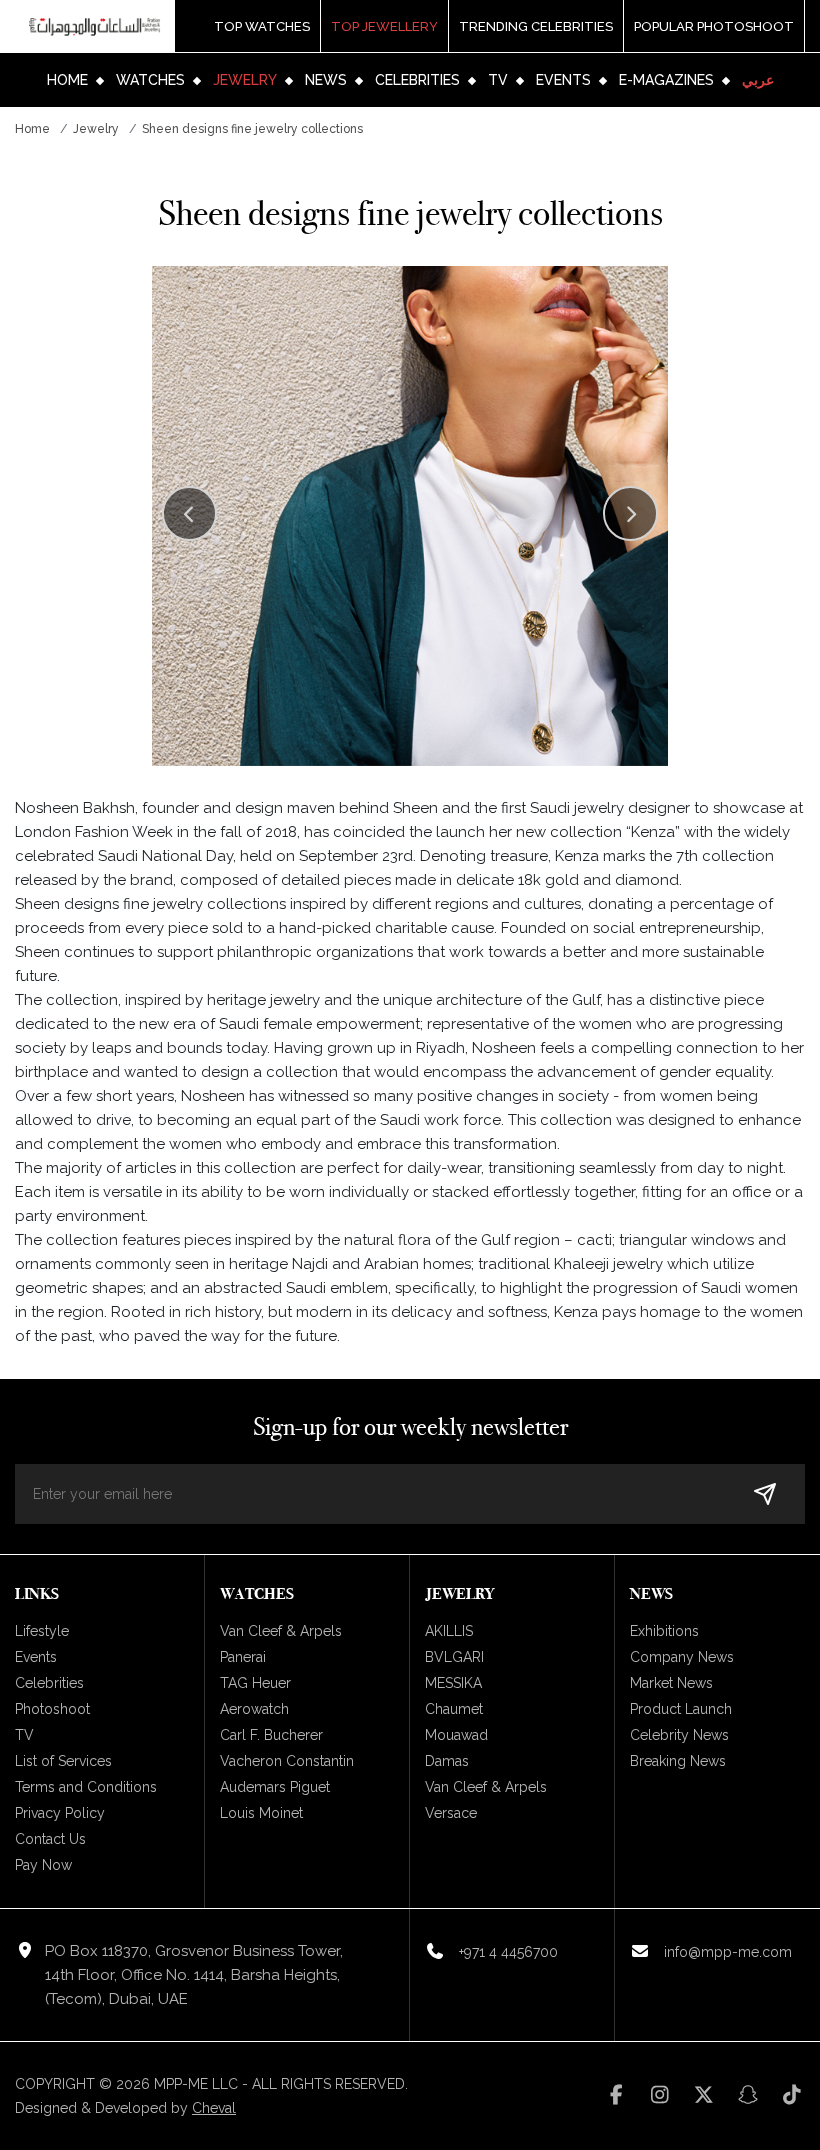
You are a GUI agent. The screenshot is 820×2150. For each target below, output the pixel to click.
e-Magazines (666, 80)
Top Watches (262, 26)
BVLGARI (454, 1657)
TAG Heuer (255, 1683)
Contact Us (50, 1839)
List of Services (63, 1761)
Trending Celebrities (536, 26)
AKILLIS (449, 1631)
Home (67, 80)
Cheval (214, 2108)
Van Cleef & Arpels (281, 1631)
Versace (451, 1813)
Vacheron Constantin (287, 1761)
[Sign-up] (765, 1494)
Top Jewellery (384, 26)
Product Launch (681, 1709)
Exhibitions (664, 1631)
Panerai (243, 1657)
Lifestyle (42, 1631)
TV (498, 80)
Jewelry (245, 80)
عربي (758, 80)
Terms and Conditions (86, 1787)
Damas (447, 1761)
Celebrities (417, 80)
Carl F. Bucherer (271, 1735)
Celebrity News (679, 1735)
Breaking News (678, 1761)
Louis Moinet (261, 1813)
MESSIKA (453, 1683)
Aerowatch (254, 1709)
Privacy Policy (60, 1813)
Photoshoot (52, 1709)
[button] (630, 513)
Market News (671, 1683)
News (326, 80)
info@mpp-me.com (728, 1952)
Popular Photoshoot (714, 26)
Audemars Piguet (275, 1787)
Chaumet (454, 1709)
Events (563, 80)
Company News (682, 1657)
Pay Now (43, 1865)
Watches (150, 80)
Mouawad (456, 1735)
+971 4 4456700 (508, 1952)
